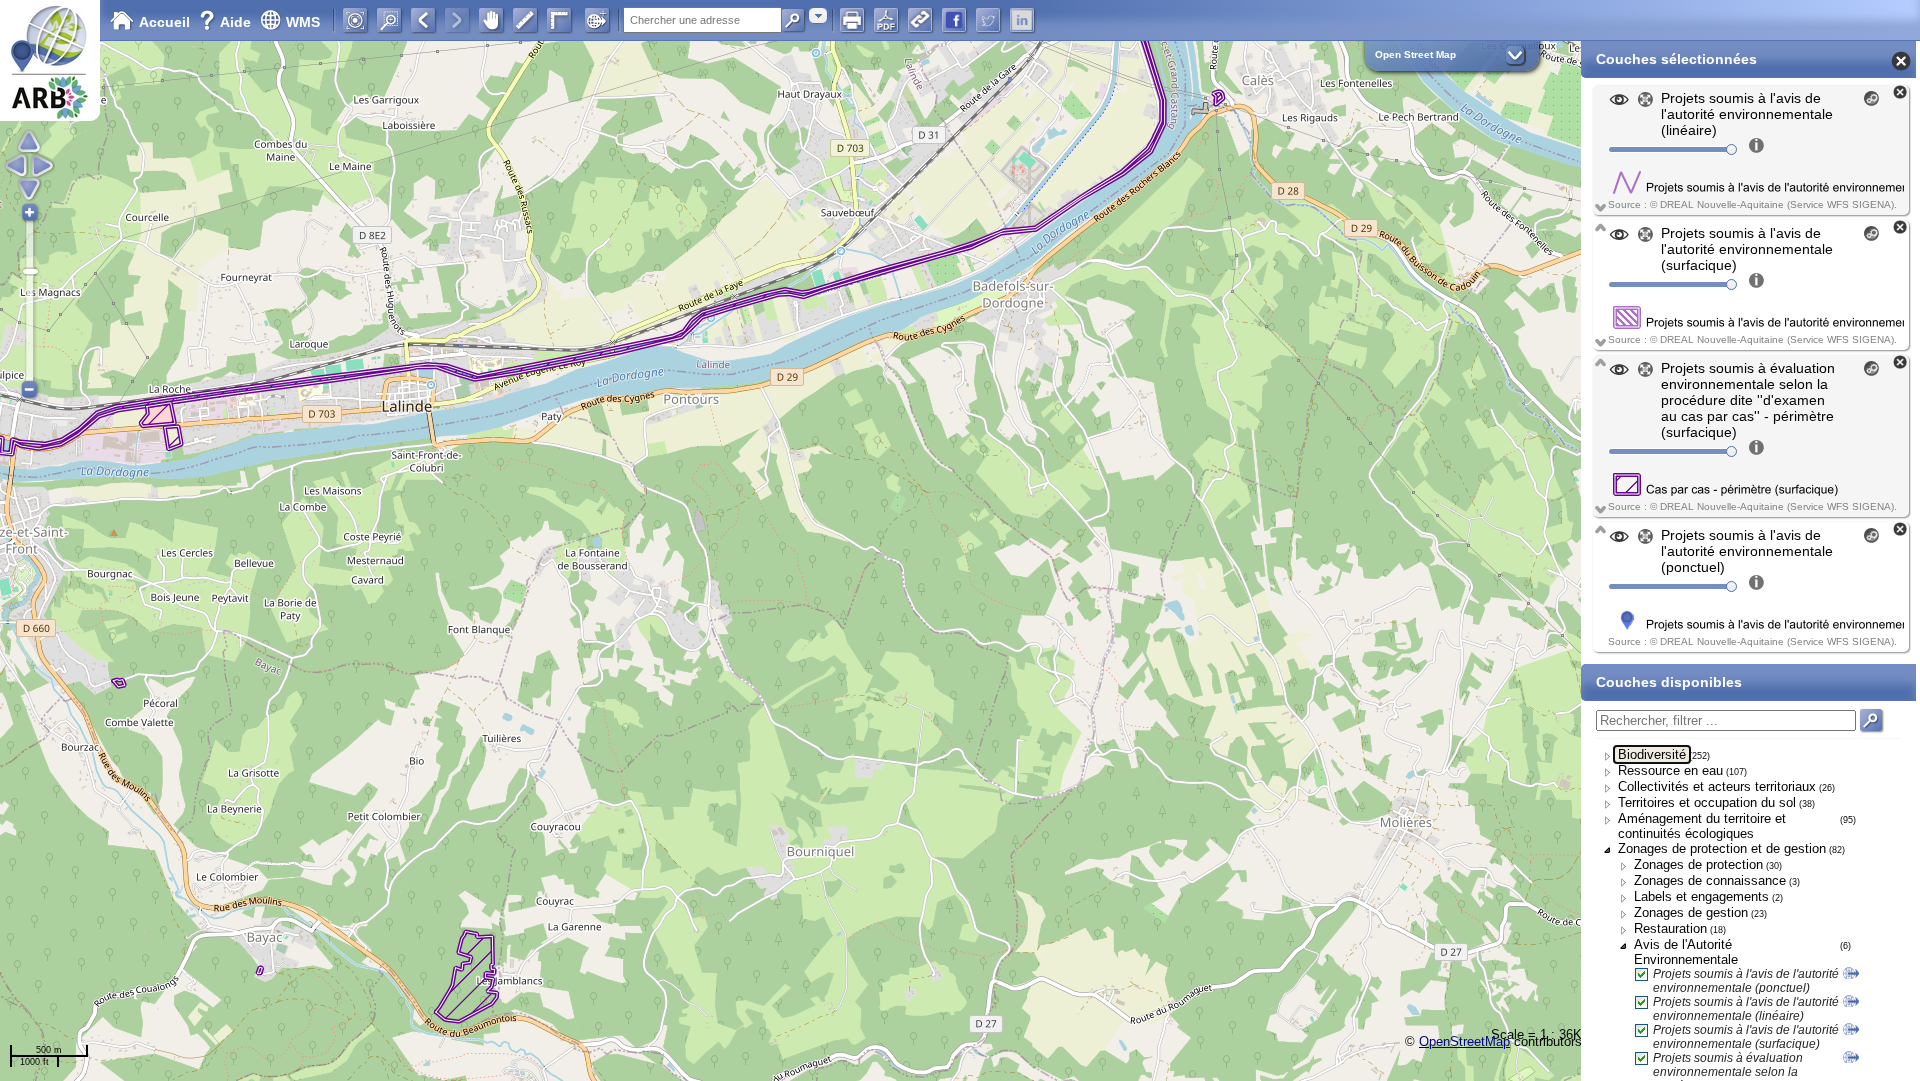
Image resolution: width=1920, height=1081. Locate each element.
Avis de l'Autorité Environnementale (1686, 952)
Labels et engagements (1701, 896)
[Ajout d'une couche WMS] (597, 20)
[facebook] (954, 20)
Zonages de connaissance (1710, 880)
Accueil (164, 22)
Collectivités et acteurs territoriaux (1717, 786)
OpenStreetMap (1464, 1041)
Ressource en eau (1670, 770)
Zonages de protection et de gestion (1722, 848)
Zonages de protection (1698, 864)
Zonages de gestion (1691, 912)
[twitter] (988, 20)
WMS (303, 22)
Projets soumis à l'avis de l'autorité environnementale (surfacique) (1746, 1037)
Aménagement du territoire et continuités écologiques (1702, 826)
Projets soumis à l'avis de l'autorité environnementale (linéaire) (1746, 1009)
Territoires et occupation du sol (1707, 802)
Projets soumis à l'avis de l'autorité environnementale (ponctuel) (1746, 981)
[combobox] (818, 15)
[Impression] (852, 20)
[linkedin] (1022, 20)
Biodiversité (1652, 754)
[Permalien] (920, 20)
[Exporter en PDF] (886, 20)
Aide (227, 22)
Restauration (1670, 928)
